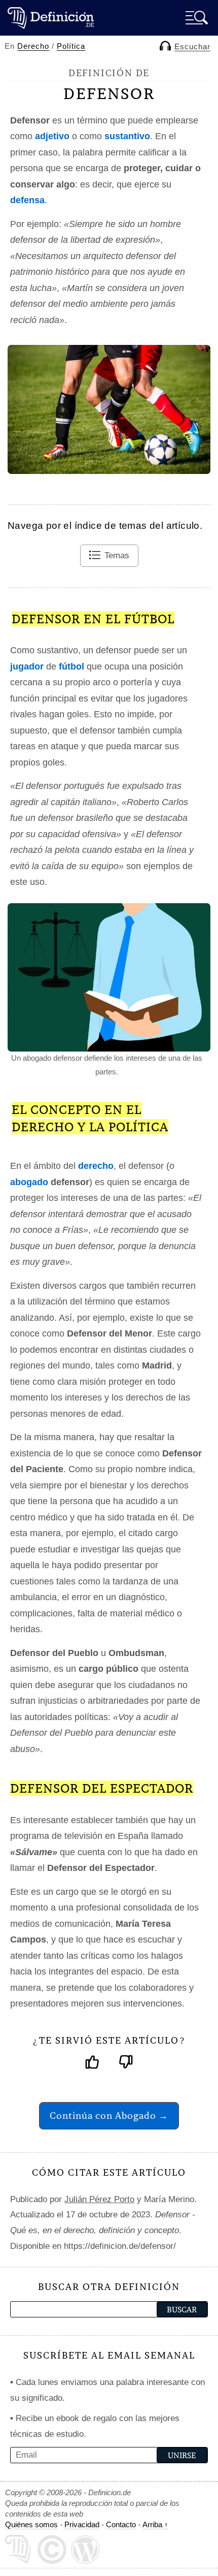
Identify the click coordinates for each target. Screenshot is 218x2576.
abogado (29, 1182)
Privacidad (82, 2524)
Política (71, 46)
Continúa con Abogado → (109, 2116)
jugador (27, 666)
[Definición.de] (51, 18)
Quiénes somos (31, 2524)
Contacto (121, 2524)
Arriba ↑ (155, 2524)
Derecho (33, 46)
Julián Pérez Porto (99, 2199)
